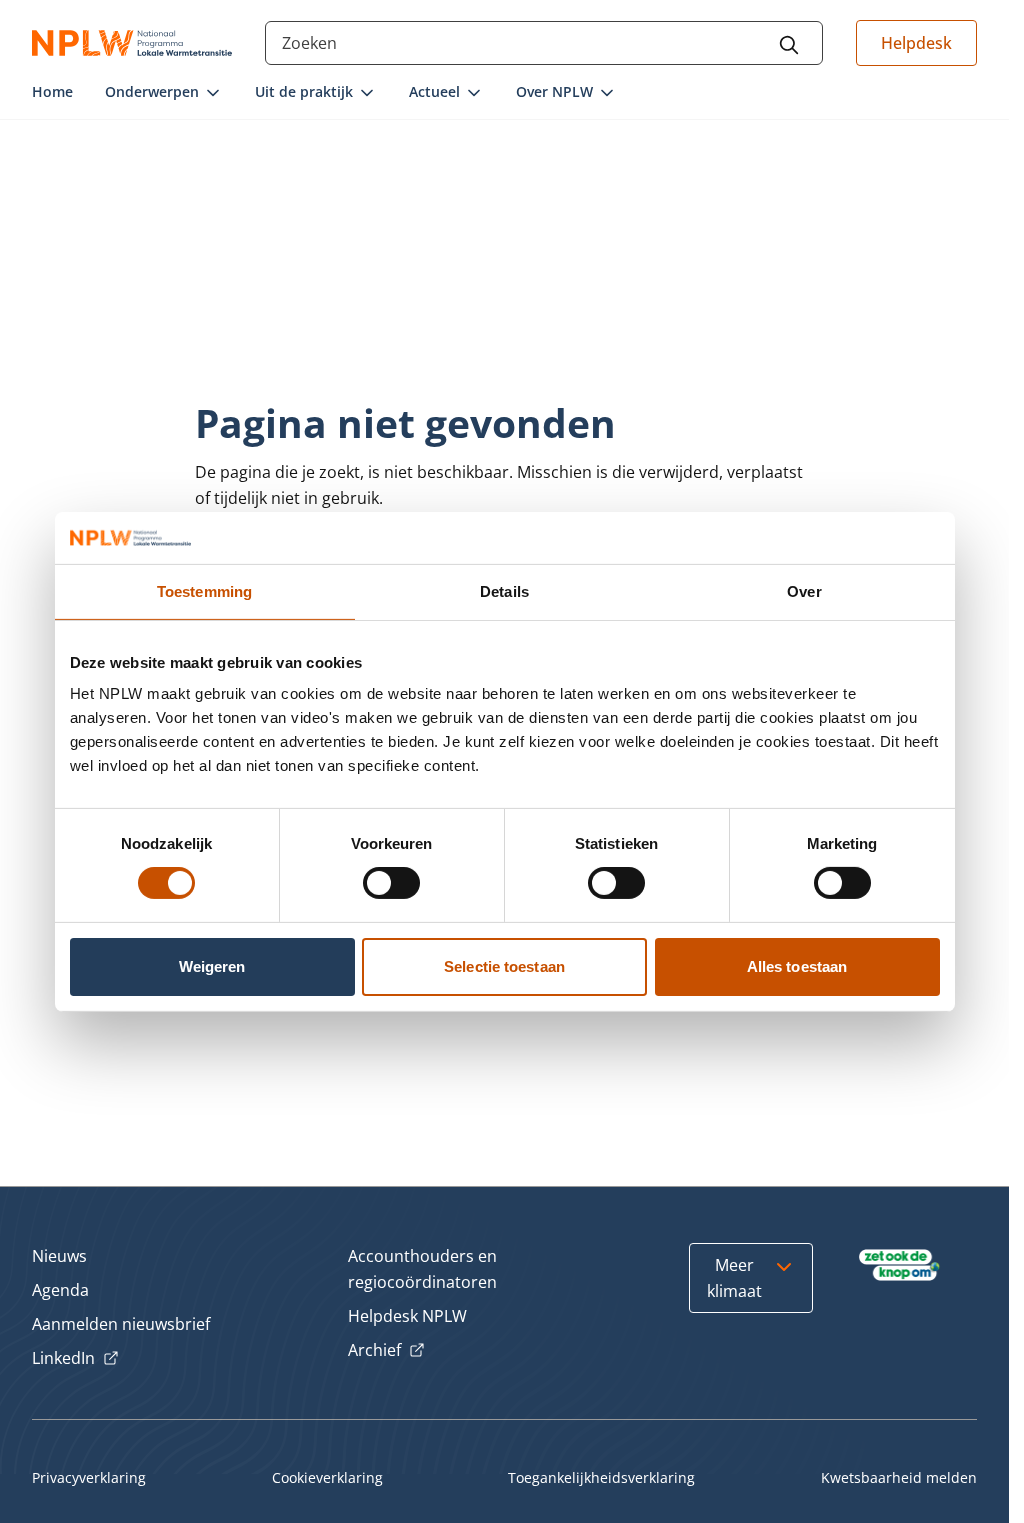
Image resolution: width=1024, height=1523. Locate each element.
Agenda (60, 1290)
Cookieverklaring (327, 1477)
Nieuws (59, 1256)
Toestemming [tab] (204, 591)
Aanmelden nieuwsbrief (121, 1324)
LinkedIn (75, 1359)
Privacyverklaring (89, 1477)
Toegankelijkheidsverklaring (601, 1477)
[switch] (391, 883)
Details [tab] (504, 591)
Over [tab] (804, 591)
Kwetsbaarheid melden (899, 1477)
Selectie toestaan (504, 966)
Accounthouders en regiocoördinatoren (422, 1269)
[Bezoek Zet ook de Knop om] (899, 1265)
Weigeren (212, 966)
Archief (386, 1351)
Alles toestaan (797, 966)
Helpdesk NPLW (407, 1316)
